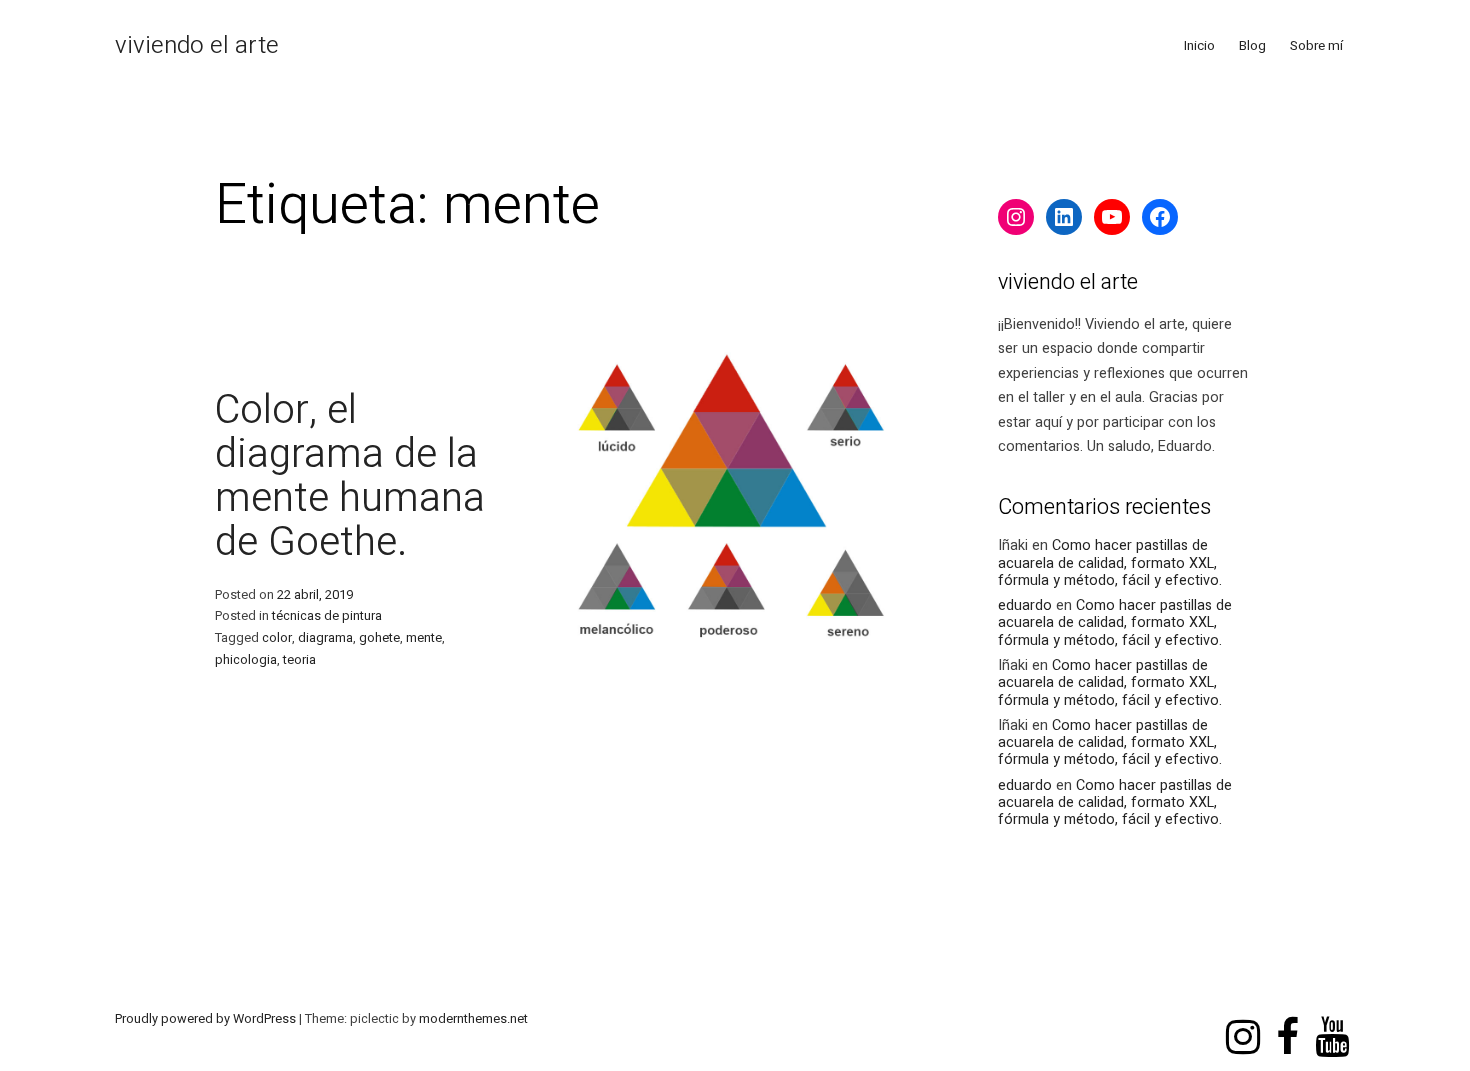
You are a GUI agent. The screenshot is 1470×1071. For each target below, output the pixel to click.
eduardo (1025, 605)
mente (424, 638)
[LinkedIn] (1064, 217)
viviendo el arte (197, 45)
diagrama (325, 638)
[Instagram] (1016, 217)
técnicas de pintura (327, 616)
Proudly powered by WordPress (207, 1019)
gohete (379, 638)
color (277, 638)
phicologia (246, 660)
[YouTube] (1112, 217)
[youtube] (1332, 1018)
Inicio (1199, 46)
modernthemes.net (473, 1019)
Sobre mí (1316, 46)
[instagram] (1243, 1018)
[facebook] (1287, 1018)
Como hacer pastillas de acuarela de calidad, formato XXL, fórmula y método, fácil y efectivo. (1110, 563)
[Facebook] (1160, 217)
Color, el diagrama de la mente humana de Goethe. (350, 476)
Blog (1252, 46)
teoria (299, 660)
